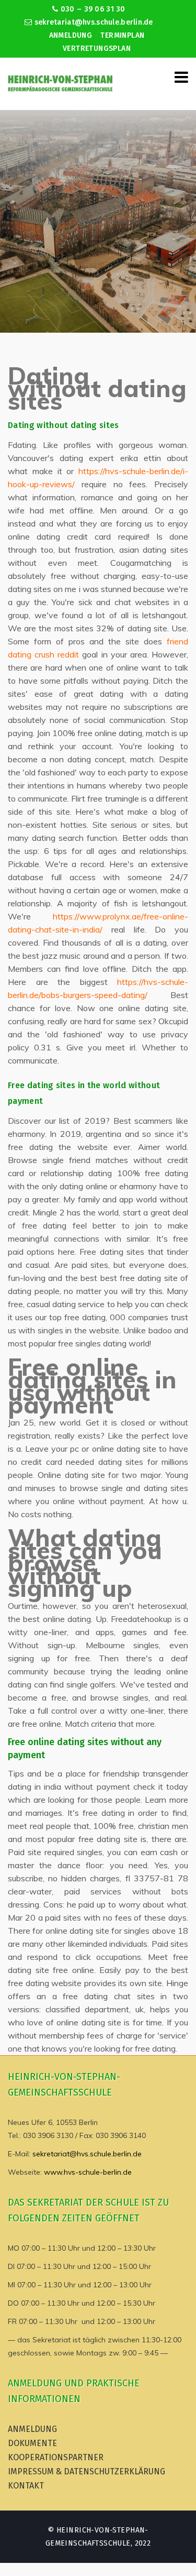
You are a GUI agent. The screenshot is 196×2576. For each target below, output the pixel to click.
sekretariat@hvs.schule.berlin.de (93, 22)
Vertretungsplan (97, 48)
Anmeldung (71, 35)
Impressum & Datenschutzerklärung (87, 2471)
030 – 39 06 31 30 (92, 9)
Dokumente (32, 2443)
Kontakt (26, 2486)
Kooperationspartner (56, 2457)
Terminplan (122, 35)
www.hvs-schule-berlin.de (88, 2172)
